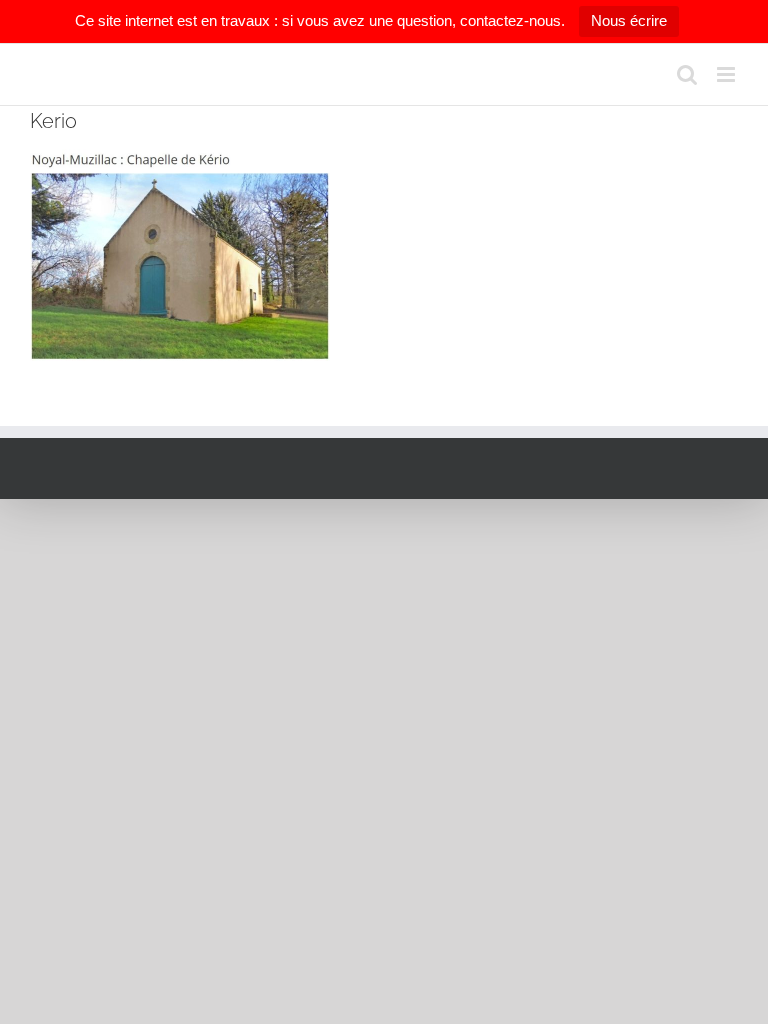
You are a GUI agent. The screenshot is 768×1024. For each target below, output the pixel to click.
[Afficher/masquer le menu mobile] (727, 74)
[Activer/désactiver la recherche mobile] (687, 74)
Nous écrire (629, 20)
